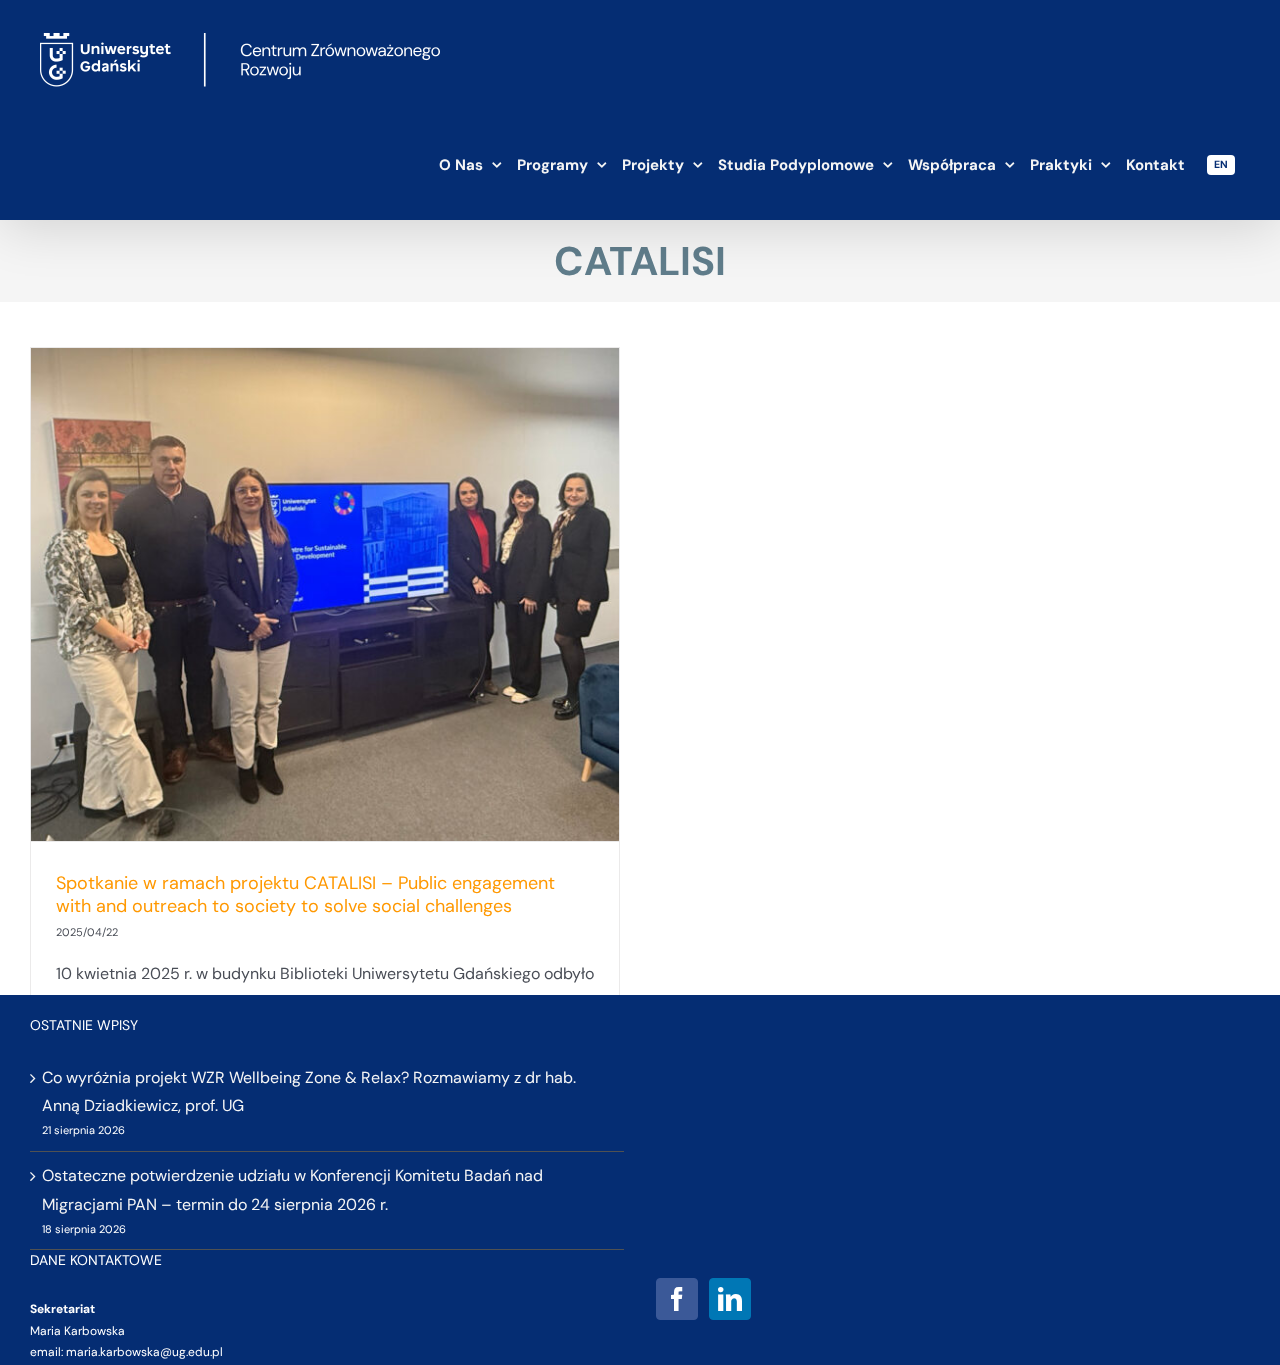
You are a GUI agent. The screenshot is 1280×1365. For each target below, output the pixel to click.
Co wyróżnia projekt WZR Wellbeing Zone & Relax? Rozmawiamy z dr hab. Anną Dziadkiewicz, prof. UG (309, 1092)
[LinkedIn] (730, 1299)
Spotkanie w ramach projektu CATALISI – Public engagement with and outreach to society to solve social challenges (305, 894)
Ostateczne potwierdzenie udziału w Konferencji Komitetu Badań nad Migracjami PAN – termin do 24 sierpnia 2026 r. (292, 1190)
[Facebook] (677, 1299)
